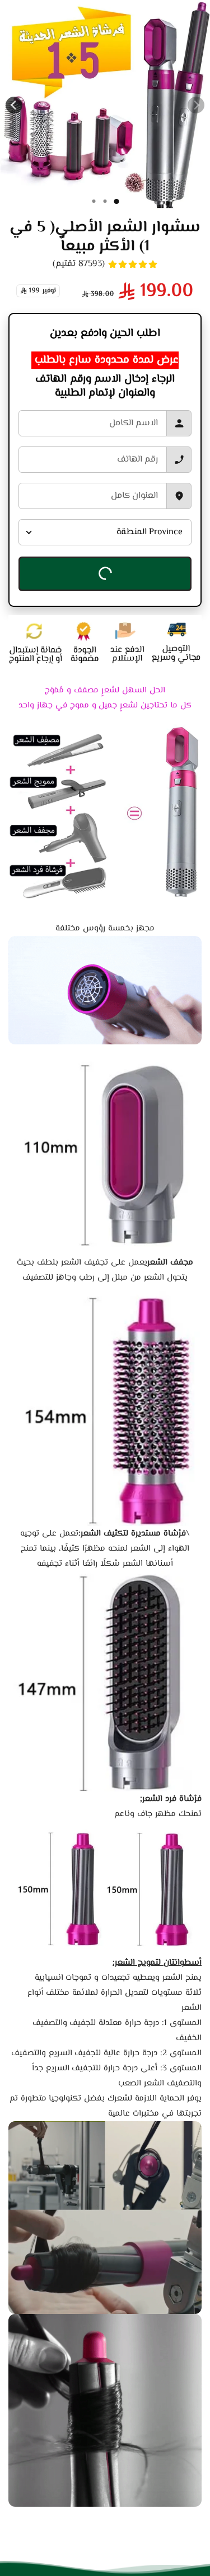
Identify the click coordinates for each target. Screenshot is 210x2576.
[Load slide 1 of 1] (116, 201)
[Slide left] (196, 105)
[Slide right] (14, 105)
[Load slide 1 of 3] (94, 201)
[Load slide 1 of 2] (105, 201)
